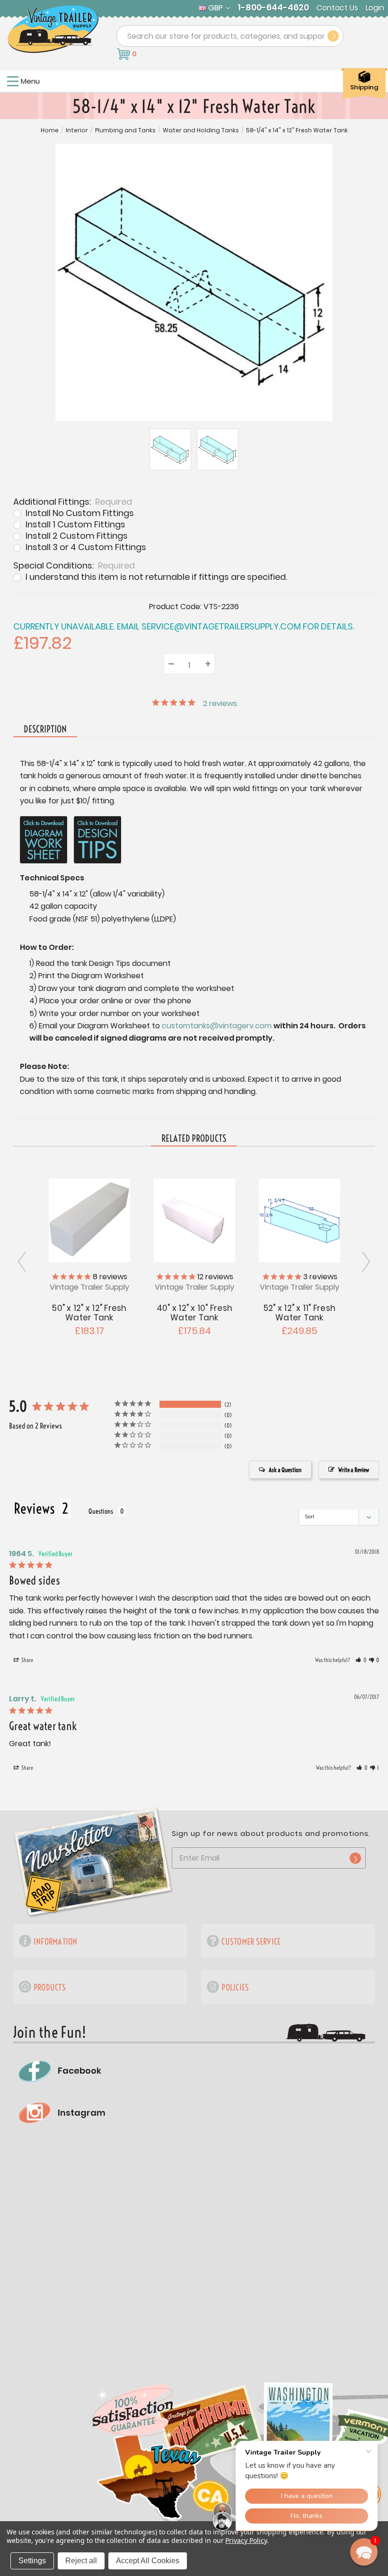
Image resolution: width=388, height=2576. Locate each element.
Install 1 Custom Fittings (75, 525)
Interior (77, 130)
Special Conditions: (74, 565)
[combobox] (230, 36)
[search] (333, 36)
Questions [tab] (101, 1511)
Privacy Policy (246, 2540)
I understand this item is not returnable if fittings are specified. (156, 577)
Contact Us (337, 8)
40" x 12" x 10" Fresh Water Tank (194, 1313)
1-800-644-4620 (273, 8)
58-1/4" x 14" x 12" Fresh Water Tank (297, 130)
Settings (32, 2561)
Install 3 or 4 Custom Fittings (86, 547)
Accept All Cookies (148, 2561)
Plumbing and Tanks (125, 130)
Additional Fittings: (73, 501)
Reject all (81, 2561)
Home (50, 130)
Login (375, 8)
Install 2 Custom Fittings (77, 536)
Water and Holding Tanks (201, 130)
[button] (361, 1660)
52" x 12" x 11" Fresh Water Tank (300, 1313)
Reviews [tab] (34, 1508)
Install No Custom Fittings (80, 513)
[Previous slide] (365, 1262)
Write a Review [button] (354, 1470)
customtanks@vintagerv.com (217, 1026)
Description (45, 729)
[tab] (194, 1139)
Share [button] (27, 1660)
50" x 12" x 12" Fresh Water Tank (89, 1313)
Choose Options (300, 1219)
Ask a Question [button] (285, 1470)
